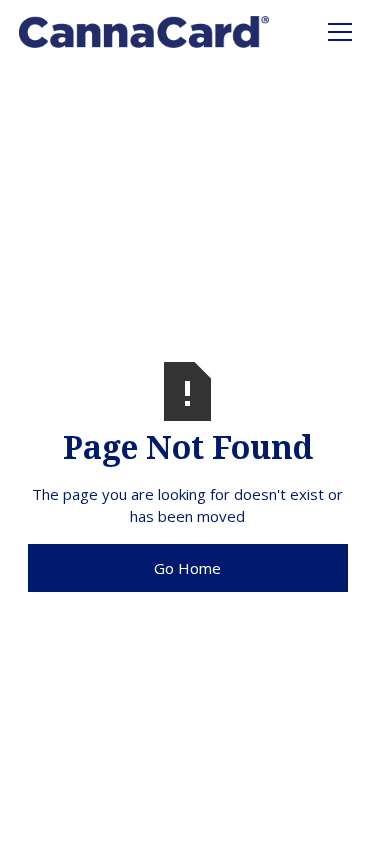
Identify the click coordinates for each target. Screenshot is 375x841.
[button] (336, 32)
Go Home (187, 568)
